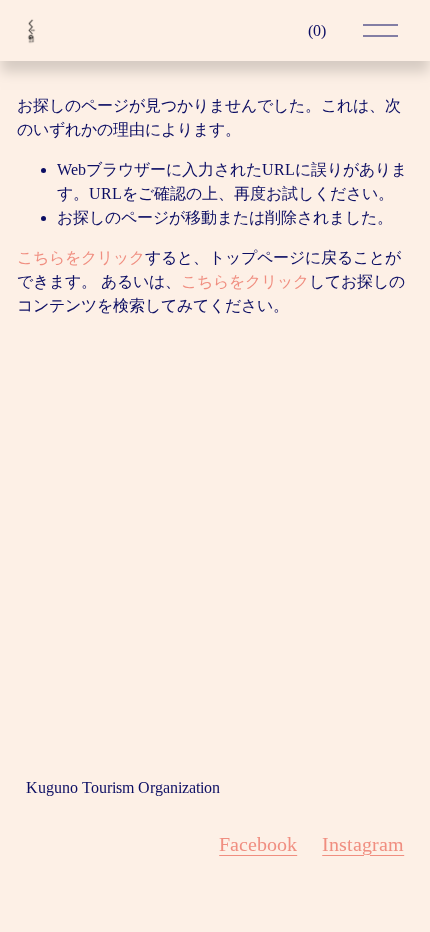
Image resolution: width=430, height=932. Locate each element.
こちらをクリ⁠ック (81, 257)
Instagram (363, 844)
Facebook (258, 844)
